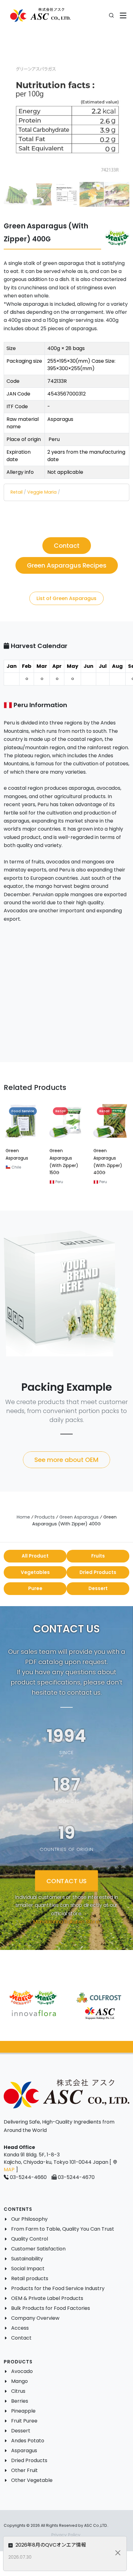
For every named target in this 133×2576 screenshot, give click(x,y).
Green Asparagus (79, 1517)
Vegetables (35, 1572)
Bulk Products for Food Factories (51, 2308)
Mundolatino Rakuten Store (66, 1922)
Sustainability (27, 2259)
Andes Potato (28, 2441)
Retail (17, 492)
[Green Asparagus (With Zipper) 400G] (66, 119)
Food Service (23, 1111)
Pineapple (23, 2411)
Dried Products (98, 1572)
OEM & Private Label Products (47, 2298)
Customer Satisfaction (38, 2249)
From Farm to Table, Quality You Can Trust (63, 2229)
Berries (20, 2401)
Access (20, 2328)
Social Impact (28, 2269)
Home (23, 1517)
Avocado (22, 2371)
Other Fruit (24, 2470)
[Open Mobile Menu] (123, 16)
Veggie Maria (42, 492)
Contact (21, 2338)
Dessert (98, 1588)
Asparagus (24, 2451)
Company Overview (35, 2318)
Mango (19, 2381)
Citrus (18, 2391)
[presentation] (20, 1146)
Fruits (98, 1556)
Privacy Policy (66, 2535)
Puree (35, 1588)
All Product (35, 1556)
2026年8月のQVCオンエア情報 (50, 2545)
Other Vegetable (32, 2480)
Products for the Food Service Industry (58, 2288)
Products (45, 1517)
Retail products (30, 2278)
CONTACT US (66, 1881)
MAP (9, 2170)
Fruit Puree (24, 2421)
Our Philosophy (29, 2219)
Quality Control (30, 2239)
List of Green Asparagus (66, 598)
